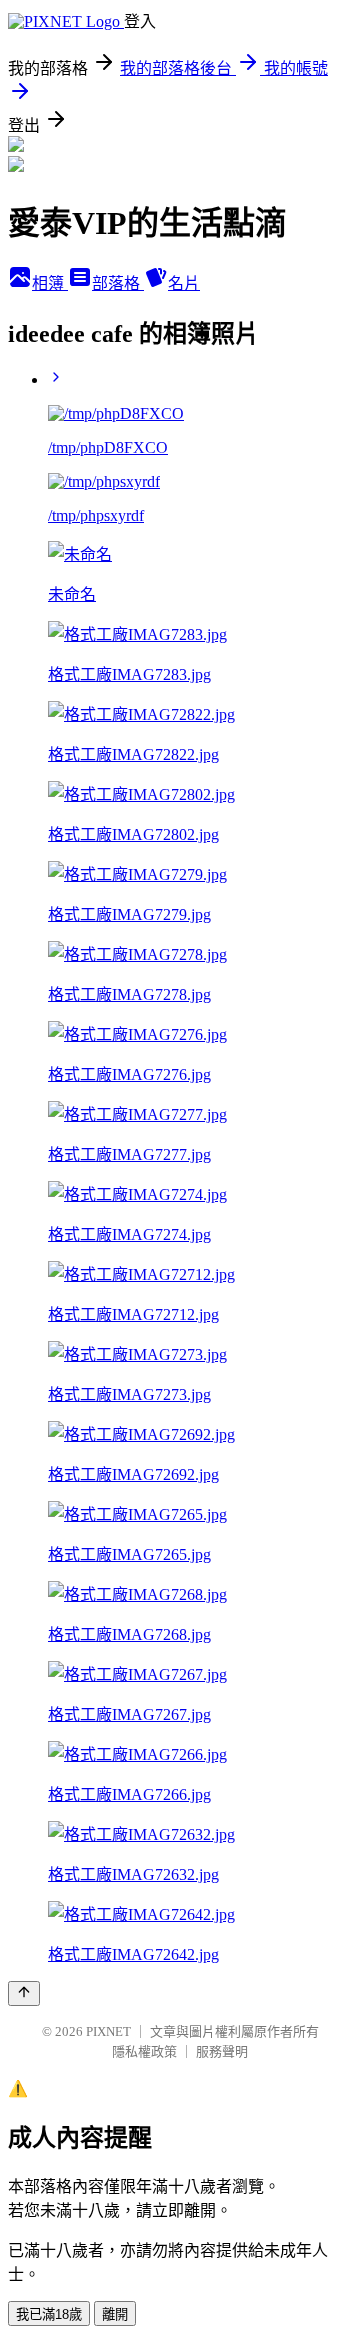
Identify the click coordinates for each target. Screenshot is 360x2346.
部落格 (118, 283)
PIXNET (108, 2031)
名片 (184, 283)
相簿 (50, 283)
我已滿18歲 (49, 2314)
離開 (115, 2314)
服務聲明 (222, 2051)
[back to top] (24, 1993)
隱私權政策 (144, 2051)
